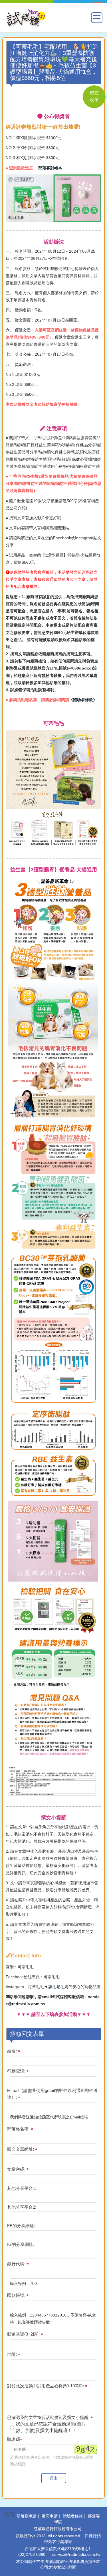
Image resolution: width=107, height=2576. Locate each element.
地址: (13, 2354)
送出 (54, 2478)
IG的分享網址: (21, 2244)
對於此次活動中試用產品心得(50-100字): (46, 2386)
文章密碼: (17, 2169)
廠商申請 (50, 2516)
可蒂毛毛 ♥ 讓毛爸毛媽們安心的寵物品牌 (64, 1987)
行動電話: (17, 2071)
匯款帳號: (17, 2295)
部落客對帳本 (50, 168)
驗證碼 (14, 2439)
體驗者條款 (73, 2516)
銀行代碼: (17, 2264)
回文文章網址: (21, 2149)
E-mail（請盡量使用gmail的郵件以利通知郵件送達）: (52, 2094)
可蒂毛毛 (26, 1967)
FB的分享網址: (21, 2226)
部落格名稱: (19, 2129)
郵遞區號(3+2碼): (24, 2334)
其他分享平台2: (22, 2207)
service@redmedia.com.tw (76, 2554)
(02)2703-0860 (32, 2554)
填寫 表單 (94, 96)
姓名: (13, 2051)
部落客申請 (27, 2516)
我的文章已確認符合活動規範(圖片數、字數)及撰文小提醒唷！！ (51, 2427)
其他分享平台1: (22, 2188)
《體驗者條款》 (83, 700)
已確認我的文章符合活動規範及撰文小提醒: (49, 2417)
